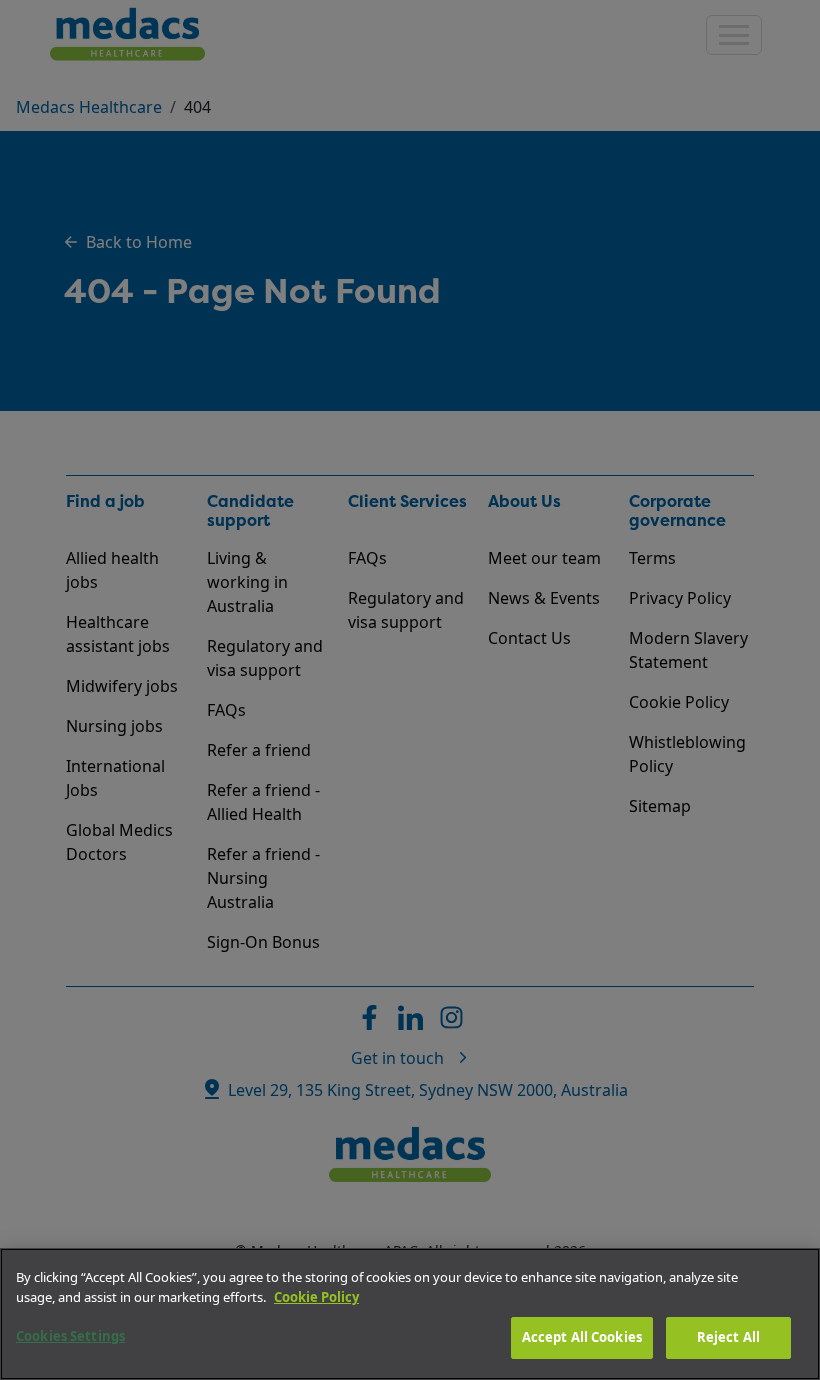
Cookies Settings (70, 1336)
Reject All (728, 1337)
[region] (410, 1314)
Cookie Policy (316, 1297)
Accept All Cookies (582, 1337)
